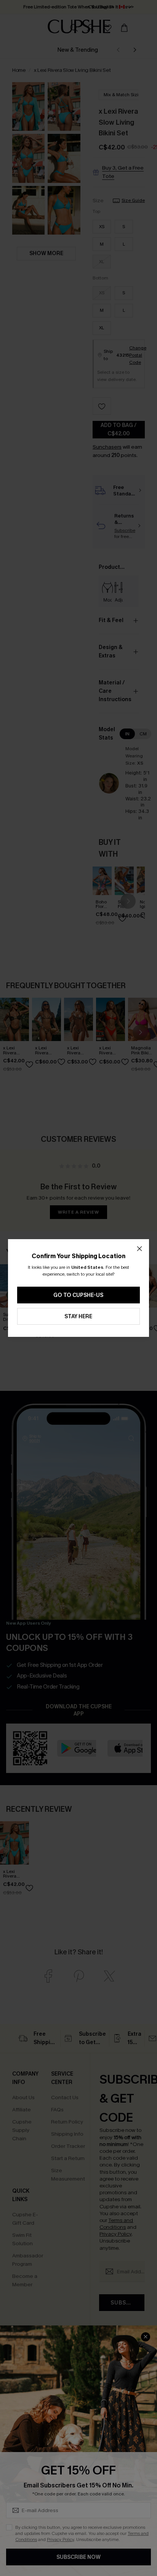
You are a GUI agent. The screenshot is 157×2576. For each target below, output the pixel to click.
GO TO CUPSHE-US (78, 1295)
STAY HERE (78, 1317)
